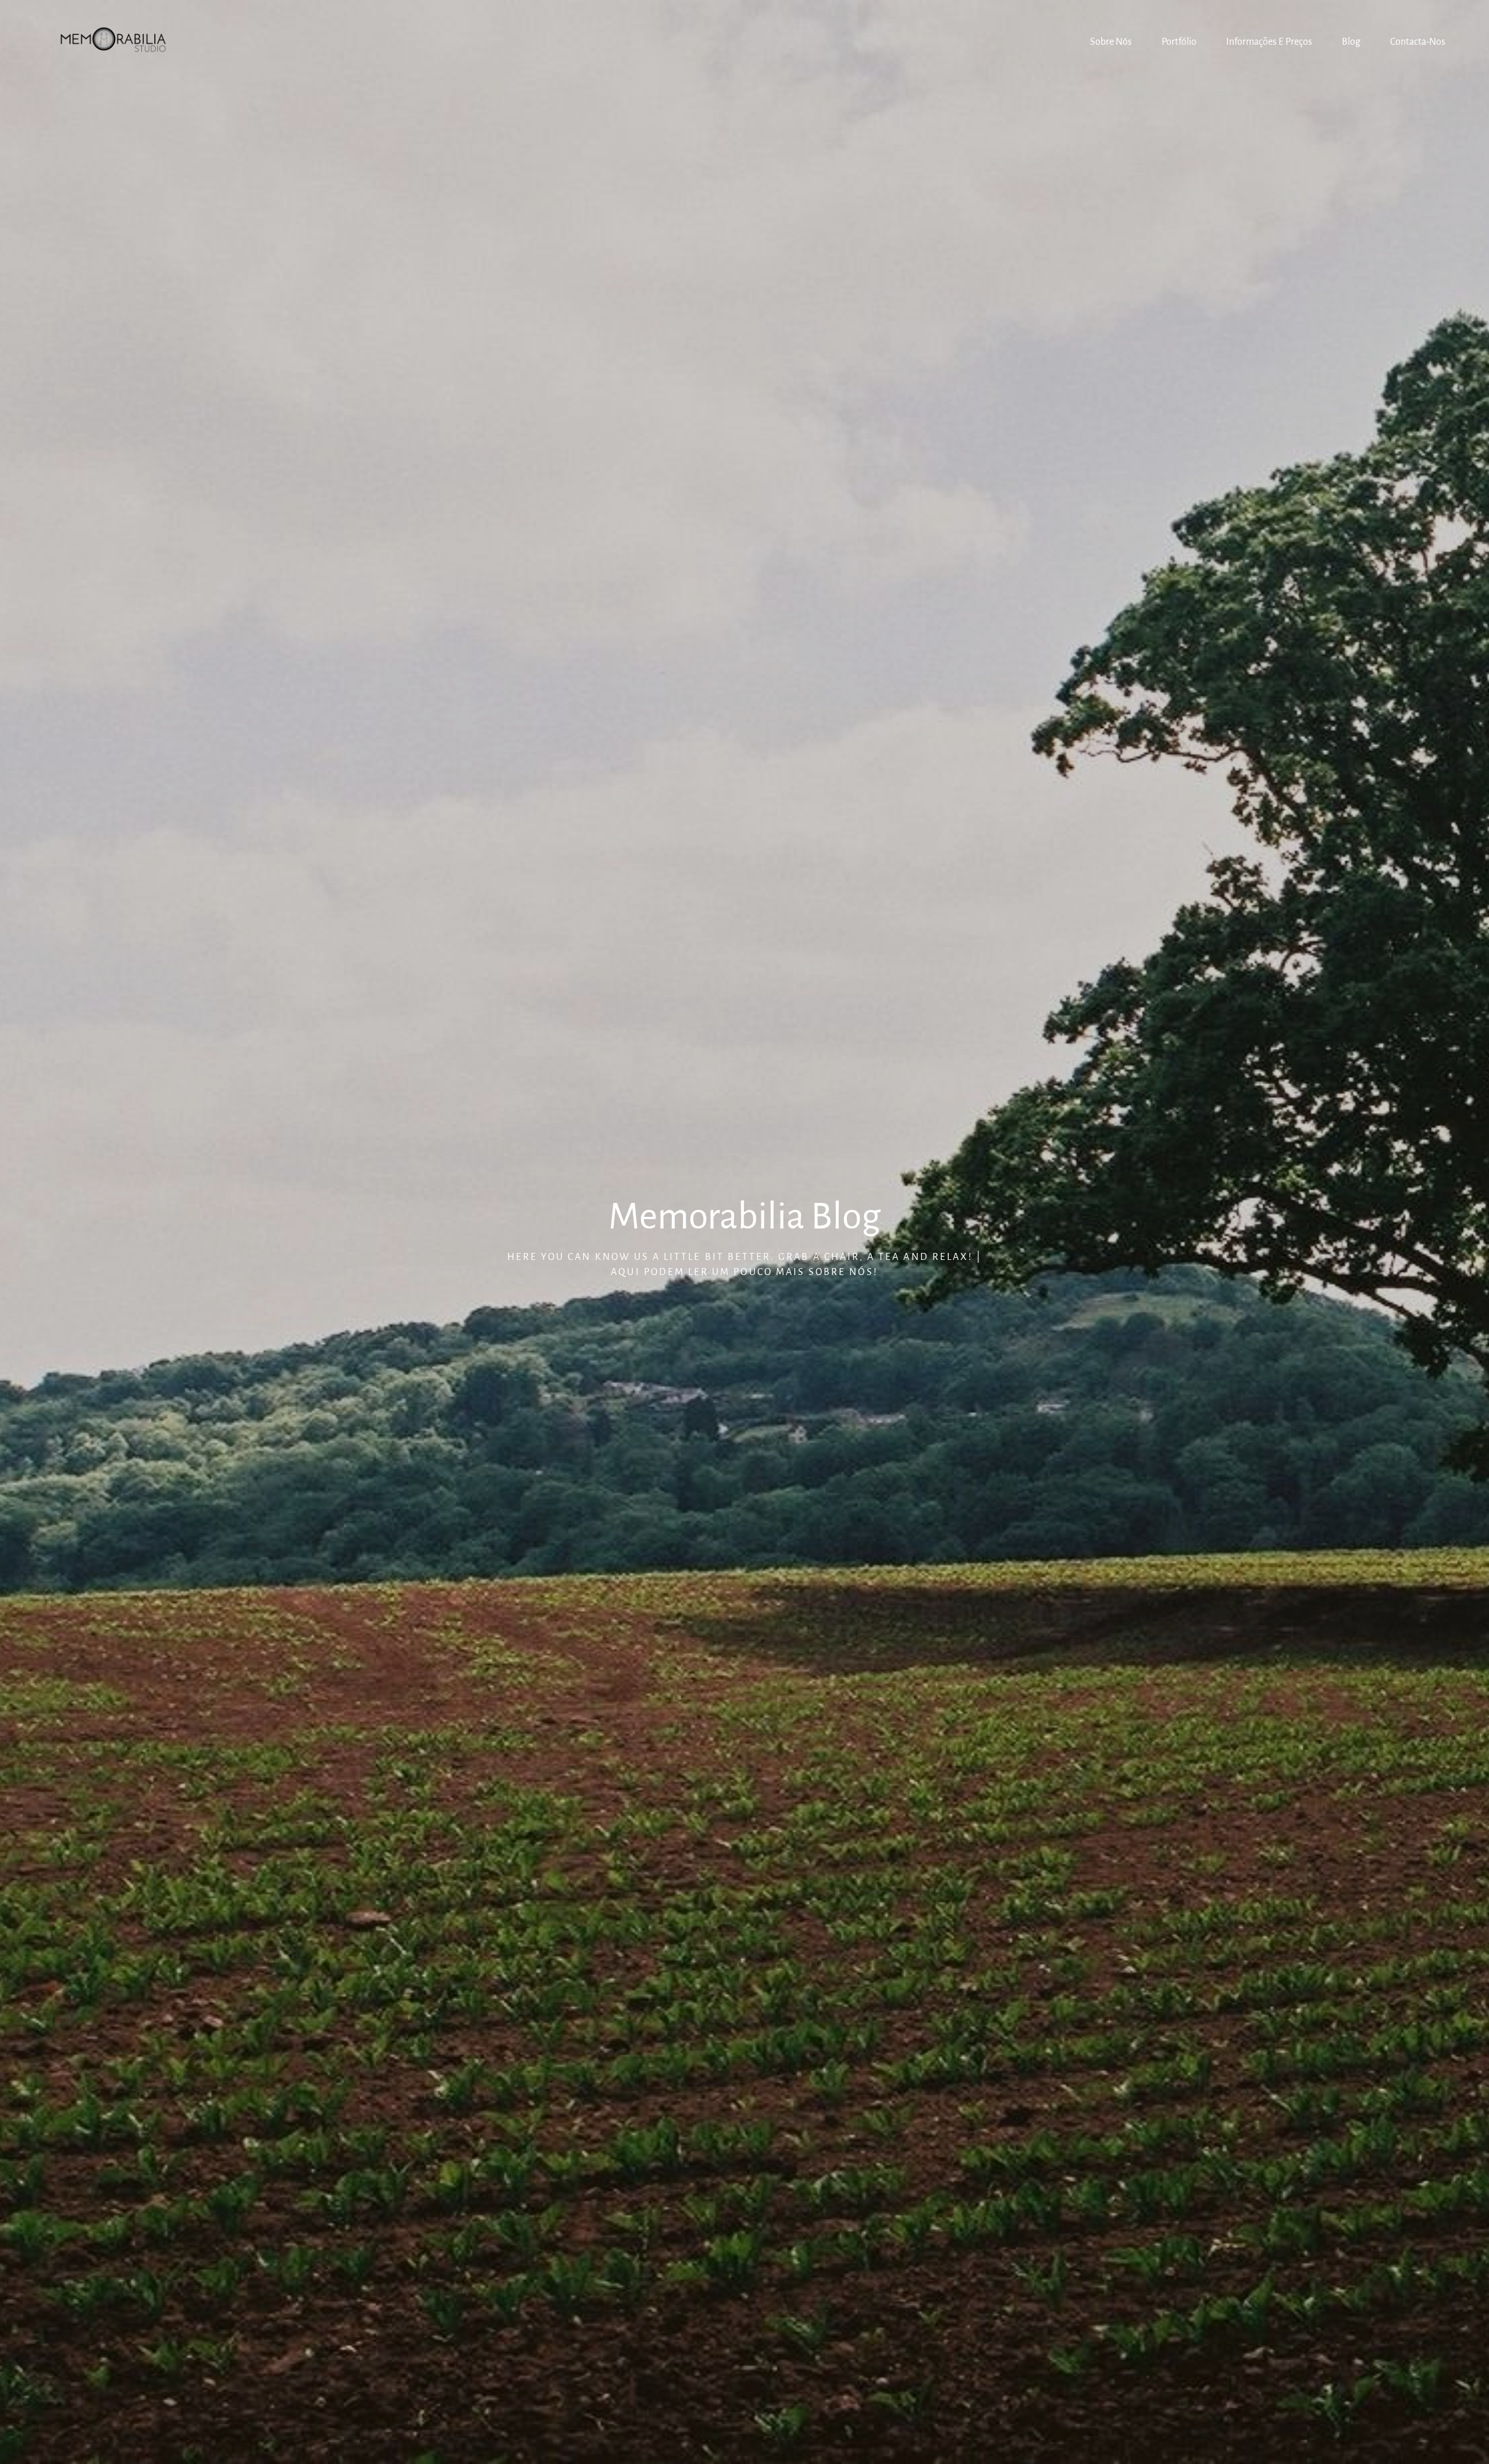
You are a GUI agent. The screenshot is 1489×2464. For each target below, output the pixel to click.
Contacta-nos (1418, 42)
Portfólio (1179, 42)
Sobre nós (1111, 42)
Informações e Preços (1269, 42)
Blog (1351, 42)
